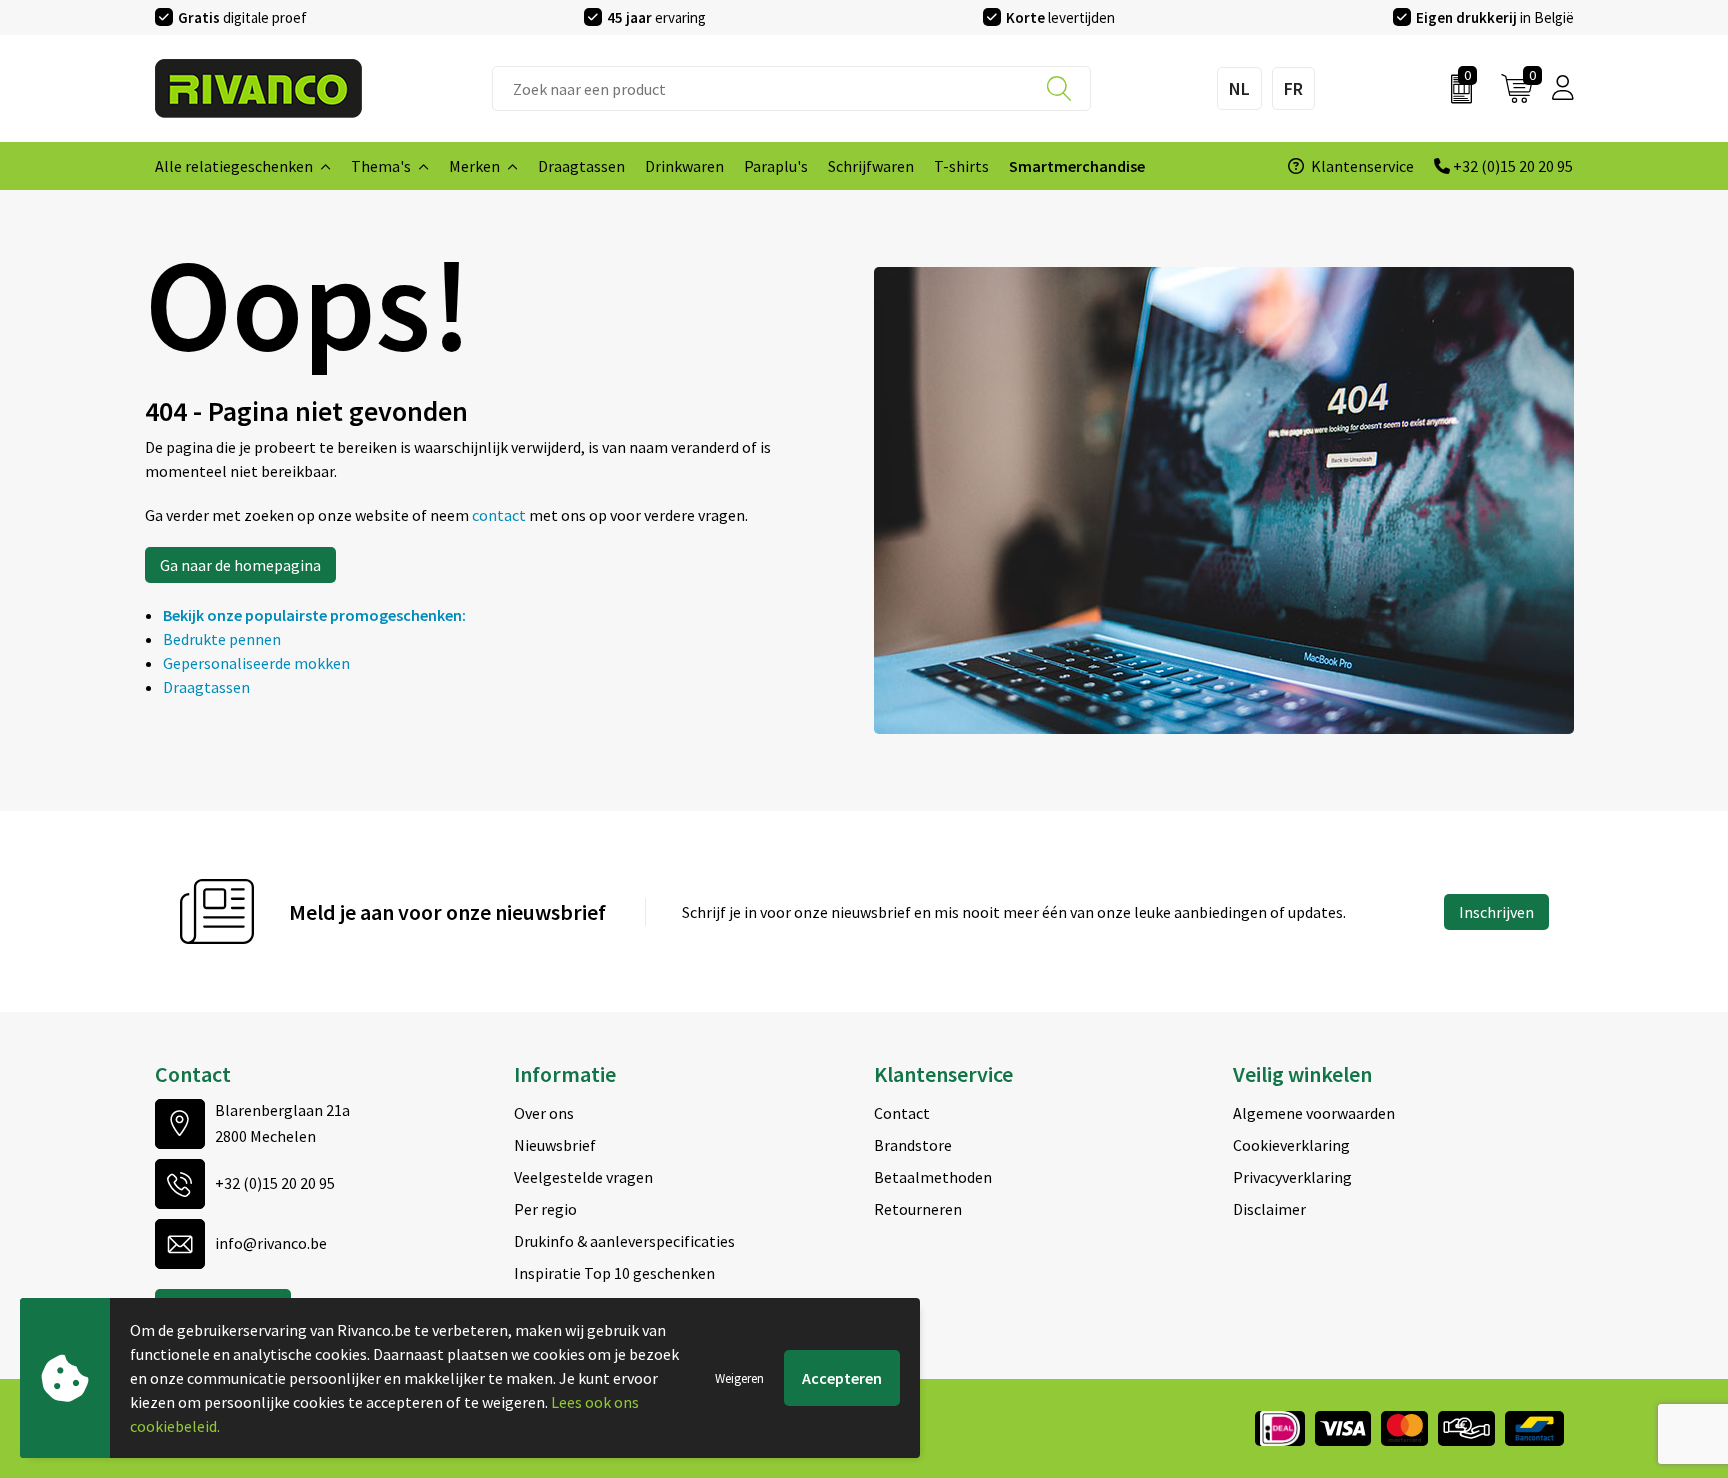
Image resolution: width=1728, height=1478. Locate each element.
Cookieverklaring (1291, 1145)
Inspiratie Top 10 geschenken (614, 1273)
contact (500, 515)
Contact (902, 1113)
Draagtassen (206, 687)
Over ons (544, 1113)
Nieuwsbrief (555, 1145)
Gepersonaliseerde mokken (256, 663)
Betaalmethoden (933, 1177)
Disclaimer (1269, 1209)
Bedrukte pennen (222, 639)
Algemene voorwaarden (1314, 1113)
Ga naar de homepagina (240, 565)
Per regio (545, 1209)
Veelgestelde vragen (583, 1177)
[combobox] (791, 88)
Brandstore (913, 1145)
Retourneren (918, 1209)
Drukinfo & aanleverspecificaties (624, 1241)
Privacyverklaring (1292, 1177)
